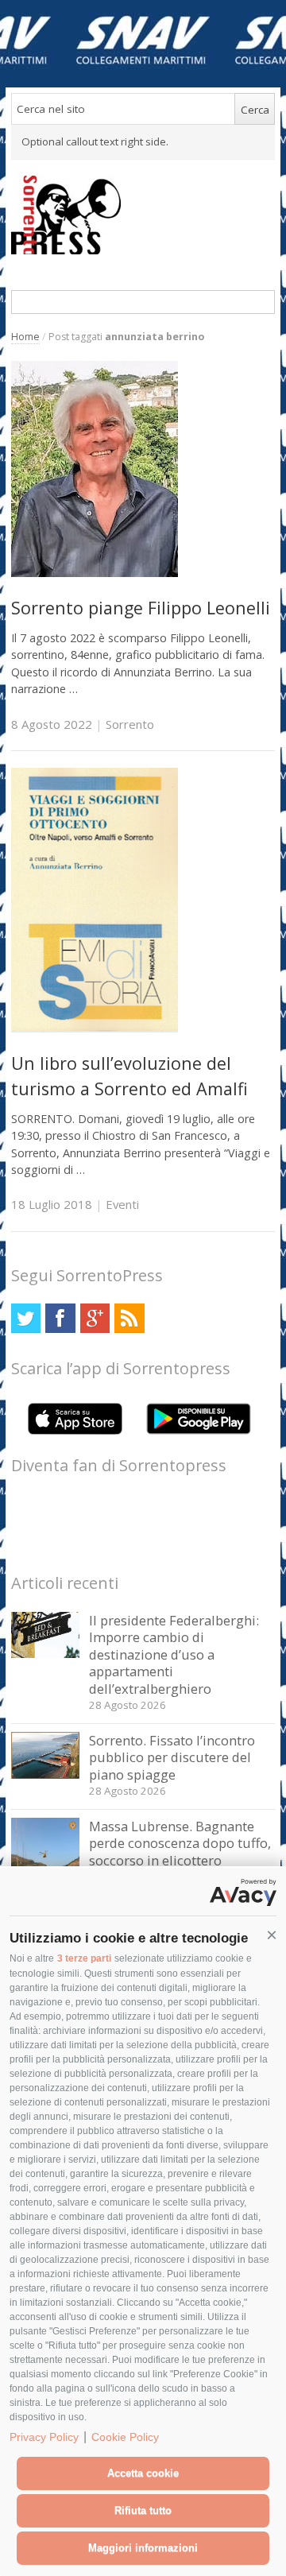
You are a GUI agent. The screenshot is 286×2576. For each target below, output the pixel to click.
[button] (272, 1935)
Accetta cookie (143, 2473)
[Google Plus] (95, 1318)
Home (25, 337)
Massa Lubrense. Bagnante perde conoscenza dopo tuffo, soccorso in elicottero (180, 1843)
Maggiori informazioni (143, 2548)
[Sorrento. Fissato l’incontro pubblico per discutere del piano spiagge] (46, 1774)
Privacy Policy (44, 2437)
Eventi (122, 1204)
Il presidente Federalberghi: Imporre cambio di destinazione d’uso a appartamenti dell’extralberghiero (174, 1654)
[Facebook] (60, 1318)
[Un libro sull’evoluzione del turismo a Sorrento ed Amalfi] (95, 1028)
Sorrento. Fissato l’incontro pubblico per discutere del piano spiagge (172, 1757)
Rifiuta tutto (143, 2510)
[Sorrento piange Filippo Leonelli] (95, 573)
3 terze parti (84, 1958)
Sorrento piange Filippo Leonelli (141, 608)
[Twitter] (26, 1318)
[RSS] (129, 1318)
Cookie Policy (125, 2437)
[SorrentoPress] (143, 215)
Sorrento (130, 724)
